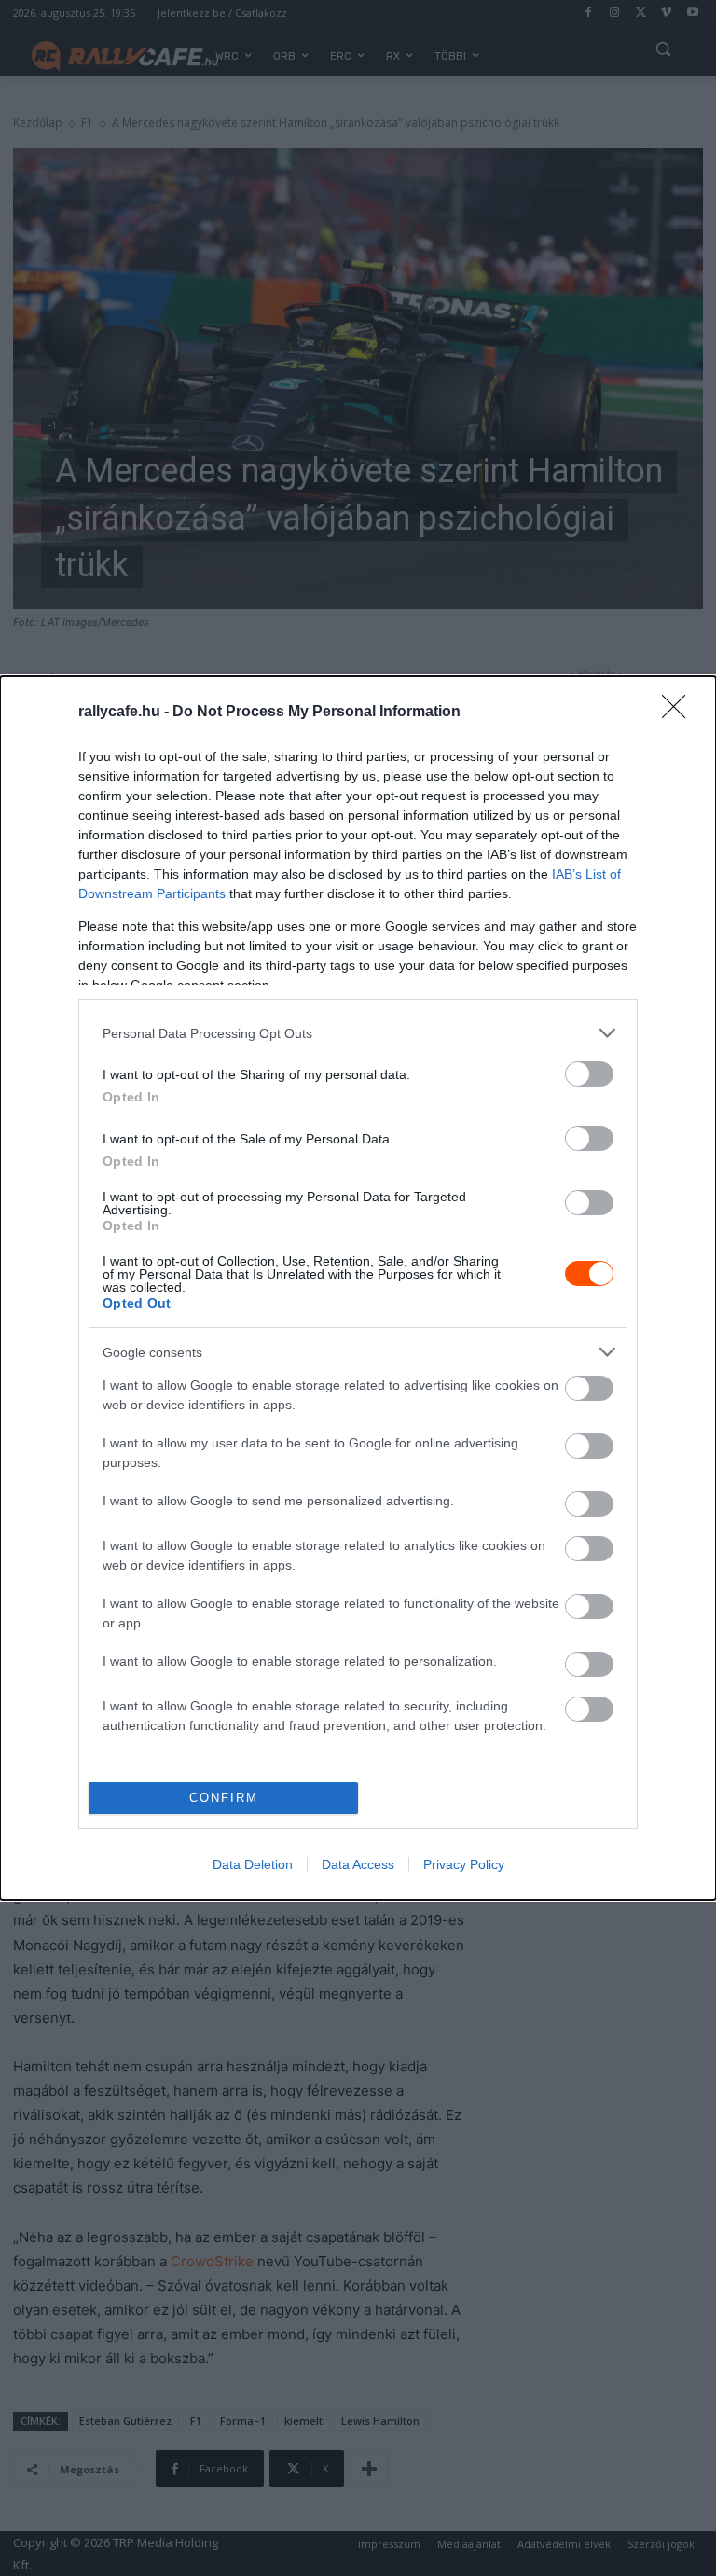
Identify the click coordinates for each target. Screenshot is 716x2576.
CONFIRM (224, 1798)
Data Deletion (253, 1864)
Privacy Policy (464, 1864)
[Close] (680, 713)
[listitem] (358, 1033)
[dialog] (358, 1288)
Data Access (358, 1864)
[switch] (589, 1074)
